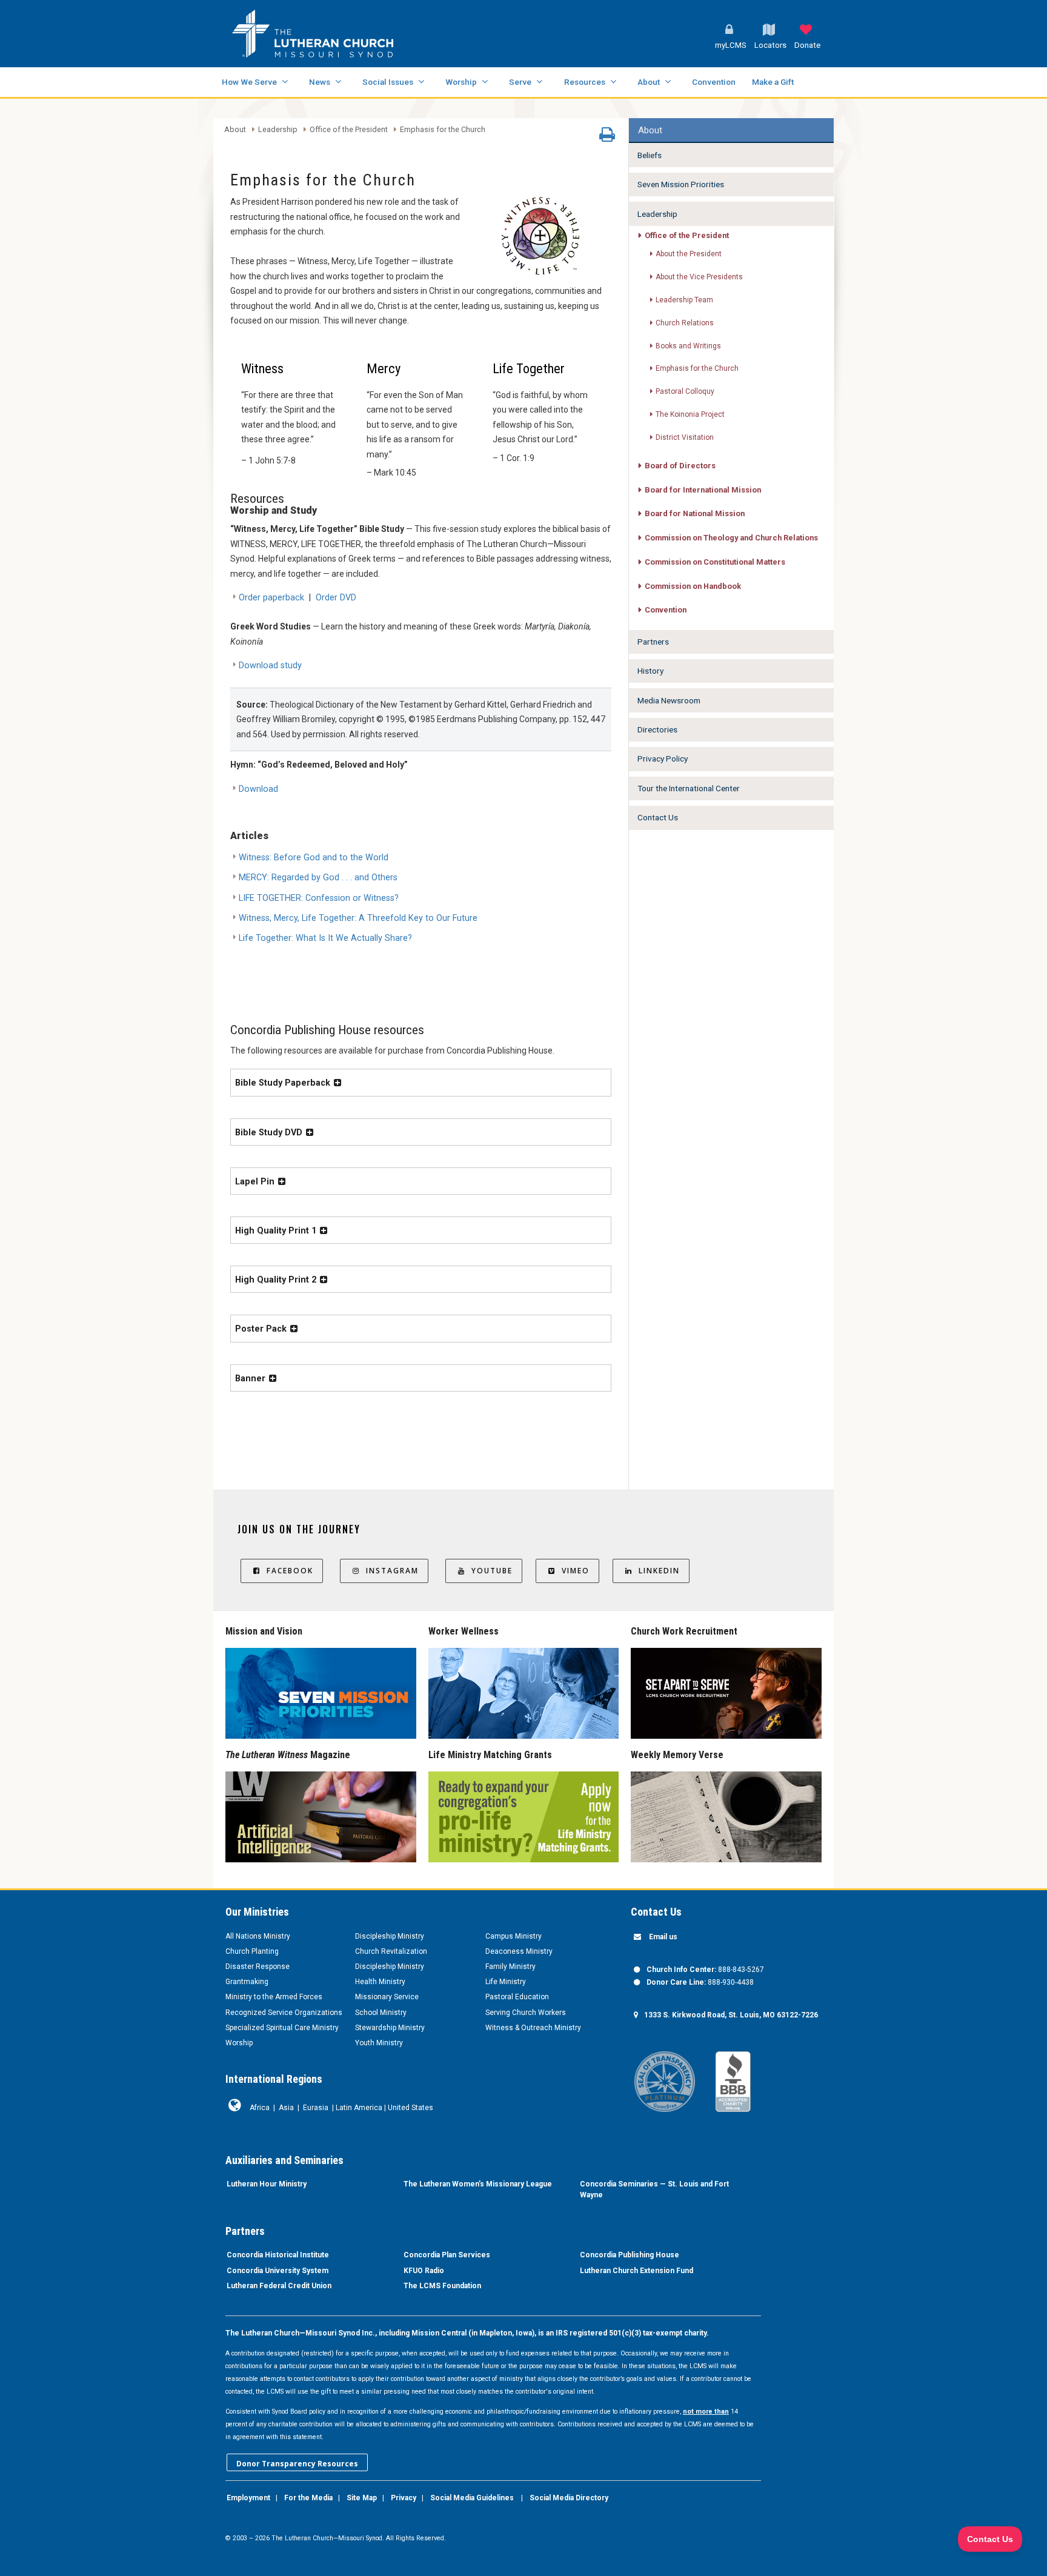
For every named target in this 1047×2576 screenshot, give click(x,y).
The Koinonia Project (690, 414)
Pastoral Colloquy (685, 391)
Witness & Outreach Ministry (533, 2028)
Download (258, 789)
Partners (653, 642)
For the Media (308, 2498)
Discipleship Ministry (390, 1936)
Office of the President (349, 130)
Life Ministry (506, 1982)
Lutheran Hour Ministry (267, 2184)
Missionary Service (387, 1997)
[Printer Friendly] (607, 138)
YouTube (492, 1571)
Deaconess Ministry (519, 1951)
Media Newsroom (669, 700)
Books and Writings (688, 346)
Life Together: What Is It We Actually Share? (325, 938)
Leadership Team (684, 300)
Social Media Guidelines (472, 2498)
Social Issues (388, 82)
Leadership (278, 130)
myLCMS (731, 45)
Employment (248, 2498)
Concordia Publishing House (630, 2255)
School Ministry (381, 2013)
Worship (461, 82)
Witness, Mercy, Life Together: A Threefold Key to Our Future (358, 918)
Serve (520, 82)
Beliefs (650, 155)
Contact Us (658, 817)
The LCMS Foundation (442, 2286)
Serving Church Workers (526, 2013)
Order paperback (271, 598)
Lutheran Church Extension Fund (637, 2271)
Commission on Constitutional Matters (715, 562)
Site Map (362, 2498)
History (650, 671)
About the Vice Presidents (699, 277)
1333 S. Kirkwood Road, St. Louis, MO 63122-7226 (731, 2015)
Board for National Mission (695, 513)
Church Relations (685, 323)
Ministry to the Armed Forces (274, 1997)
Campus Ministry (514, 1936)
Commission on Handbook (693, 586)
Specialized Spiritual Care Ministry (282, 2028)
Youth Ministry (379, 2043)
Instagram (392, 1571)
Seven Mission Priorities (681, 184)
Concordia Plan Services (447, 2255)
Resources (585, 82)
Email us (663, 1937)
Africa (260, 2108)
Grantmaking (247, 1982)
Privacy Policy (663, 759)
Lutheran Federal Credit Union (279, 2286)
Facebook (290, 1571)
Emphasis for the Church (443, 130)
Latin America (359, 2108)
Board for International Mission (703, 490)
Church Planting (252, 1951)
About (649, 82)
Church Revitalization (391, 1951)
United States (410, 2108)
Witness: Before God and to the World (314, 858)
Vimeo (576, 1571)
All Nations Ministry (258, 1936)
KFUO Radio (424, 2271)
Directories (657, 729)
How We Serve (249, 82)
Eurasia (316, 2108)
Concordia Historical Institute (278, 2255)
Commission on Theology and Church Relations (731, 538)
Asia (286, 2108)
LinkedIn (659, 1571)
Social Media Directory (569, 2498)
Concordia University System (278, 2271)
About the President (689, 254)
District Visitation (685, 437)
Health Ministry (380, 1982)
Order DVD (336, 598)
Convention (714, 82)
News (320, 82)
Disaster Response (258, 1967)
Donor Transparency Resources (297, 2464)
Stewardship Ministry (390, 2028)
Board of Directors (680, 466)
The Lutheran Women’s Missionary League (478, 2184)
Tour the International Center (689, 788)
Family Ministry (510, 1967)
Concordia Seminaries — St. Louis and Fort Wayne (654, 2189)
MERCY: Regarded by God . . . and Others (318, 878)
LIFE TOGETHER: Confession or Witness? (319, 898)
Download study (270, 666)
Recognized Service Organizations (284, 2013)
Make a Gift (773, 82)
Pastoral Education (517, 1997)
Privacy (404, 2498)
